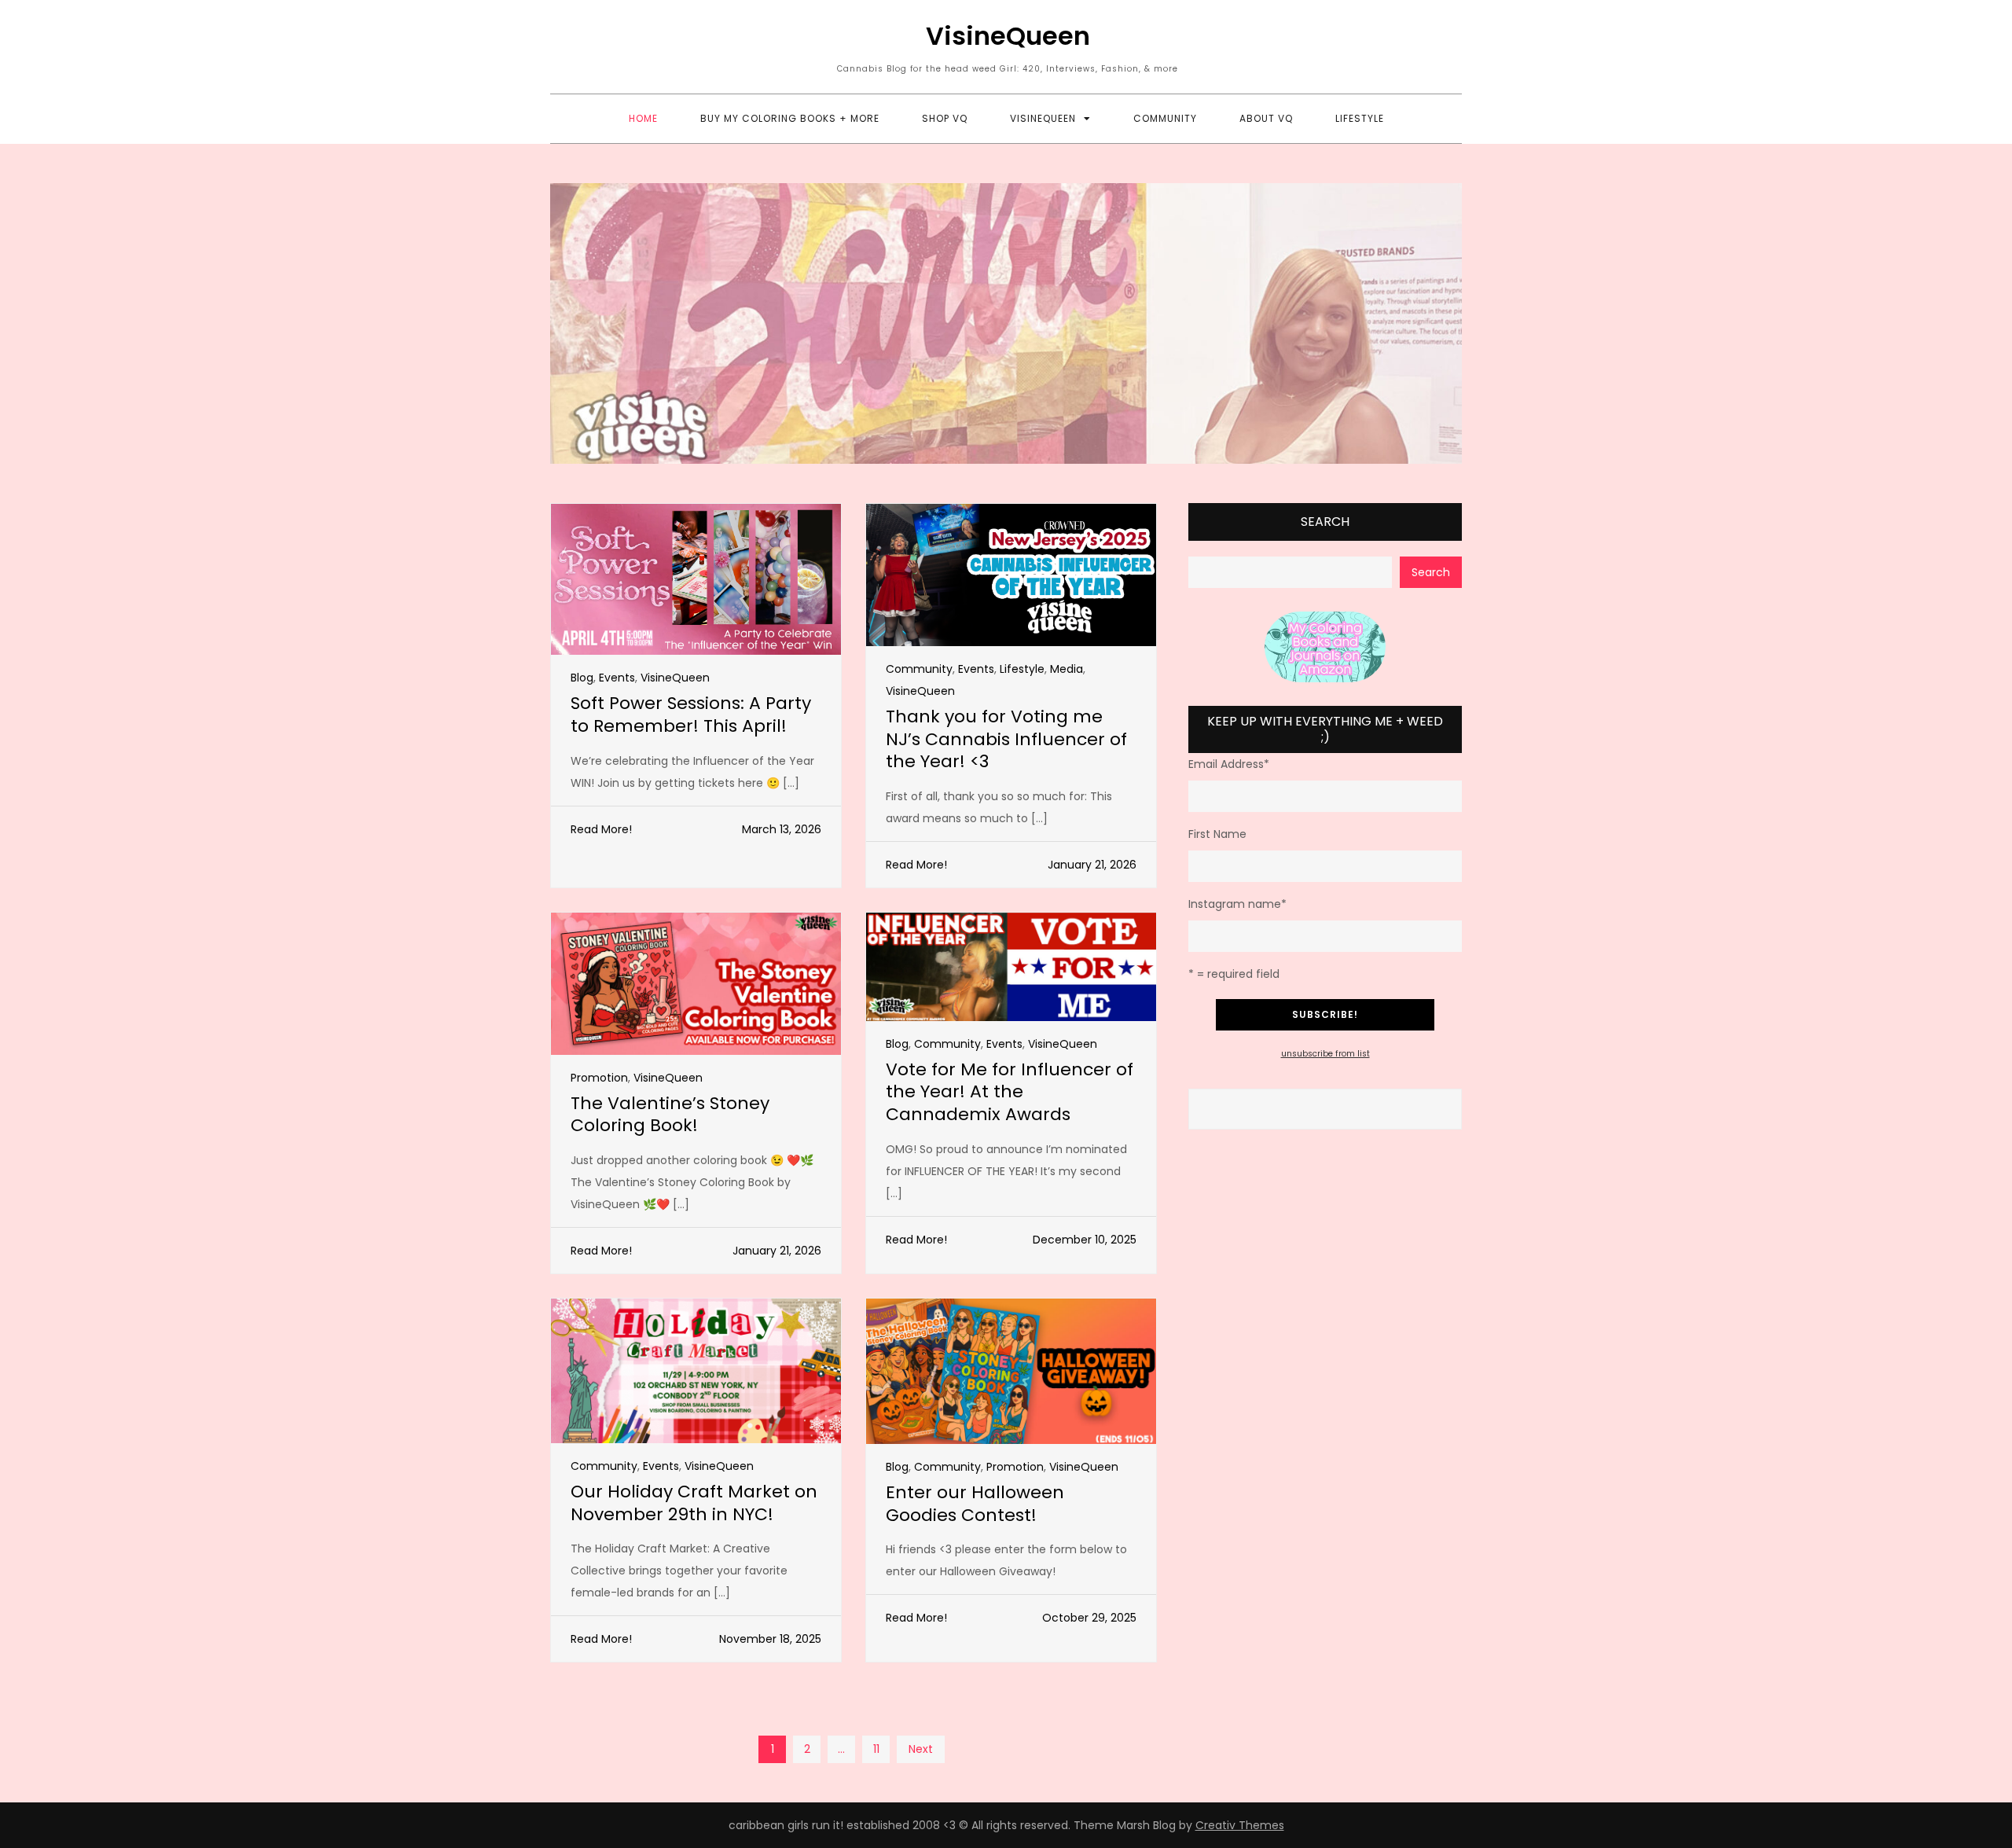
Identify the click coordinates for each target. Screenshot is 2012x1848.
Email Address (1229, 764)
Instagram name (1237, 904)
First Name (1217, 834)
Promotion (599, 1078)
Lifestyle (1360, 118)
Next (921, 1749)
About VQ (1266, 118)
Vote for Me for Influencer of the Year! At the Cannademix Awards (1010, 1092)
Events (617, 678)
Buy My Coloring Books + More (790, 118)
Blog (582, 678)
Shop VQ (945, 118)
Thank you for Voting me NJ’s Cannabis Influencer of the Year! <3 (1006, 739)
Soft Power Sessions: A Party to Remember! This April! (691, 715)
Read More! (601, 829)
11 (876, 1749)
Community (1165, 118)
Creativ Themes (1240, 1825)
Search (1325, 522)
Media (1067, 669)
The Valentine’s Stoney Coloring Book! (670, 1115)
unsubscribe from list (1325, 1054)
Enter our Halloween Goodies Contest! (975, 1504)
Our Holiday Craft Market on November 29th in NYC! (694, 1503)
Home (643, 118)
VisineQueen (1008, 36)
